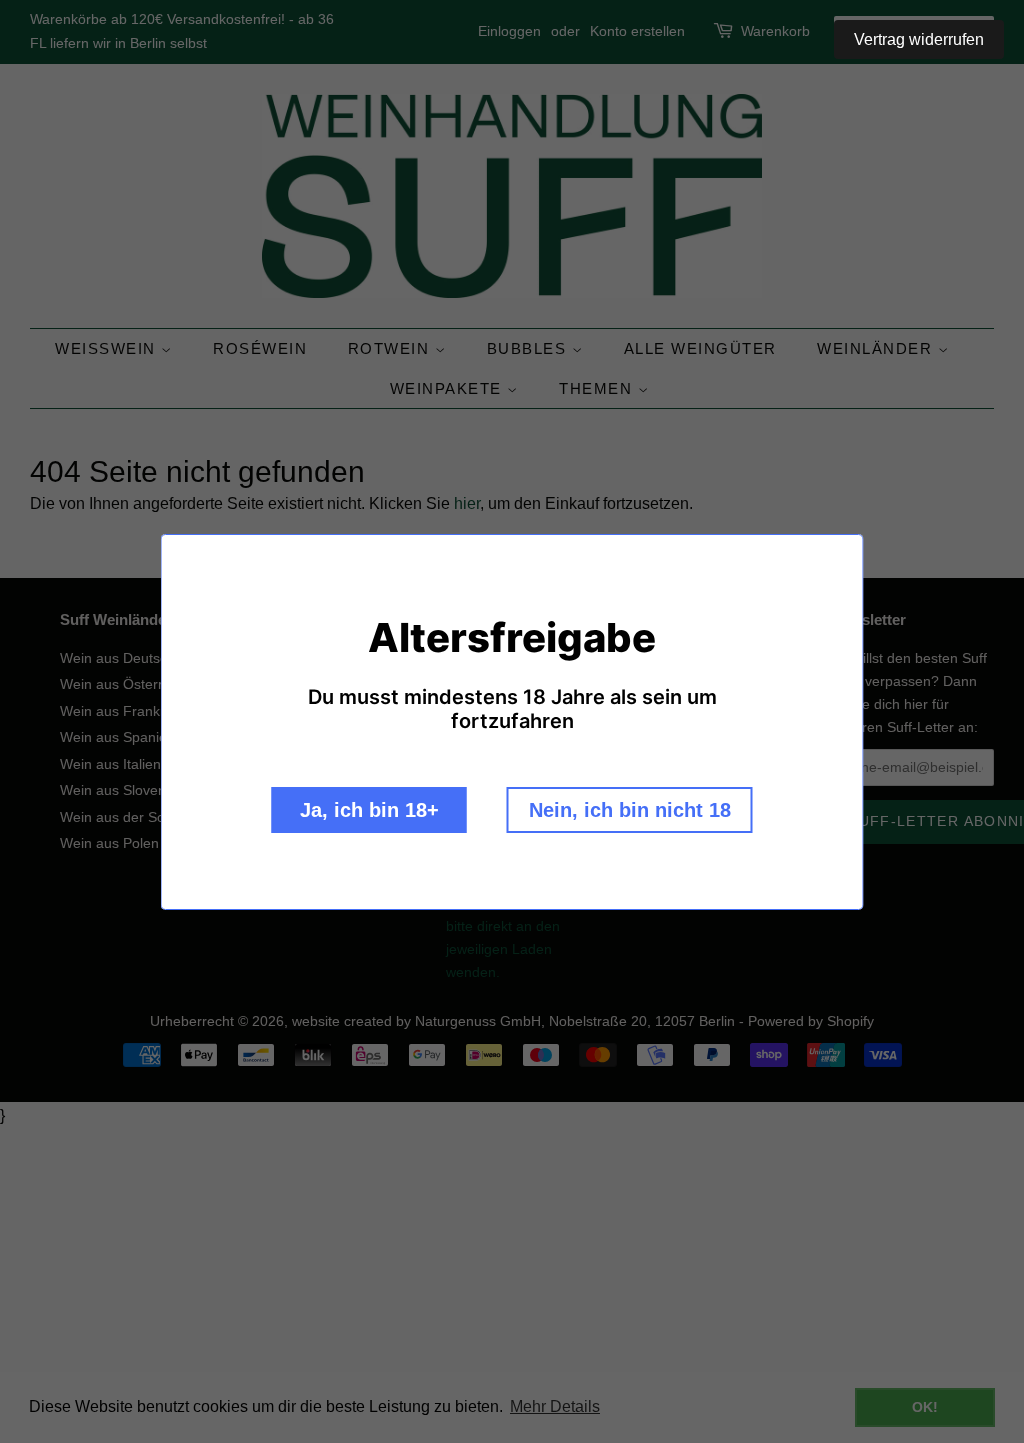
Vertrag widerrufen (919, 39)
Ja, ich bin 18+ (369, 810)
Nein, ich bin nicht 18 (630, 810)
